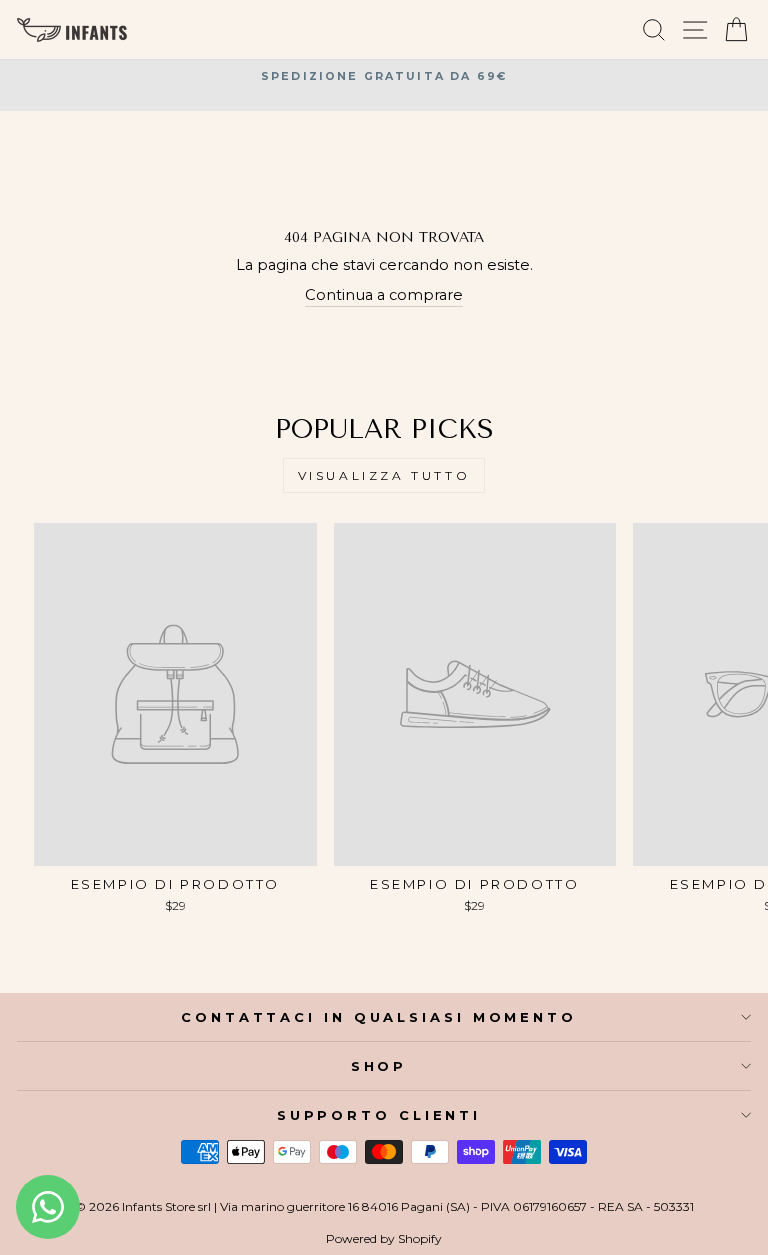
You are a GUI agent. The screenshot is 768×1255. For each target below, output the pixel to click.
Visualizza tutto (384, 475)
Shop (379, 1066)
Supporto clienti (379, 1115)
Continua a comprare (384, 295)
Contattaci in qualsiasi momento (379, 1017)
